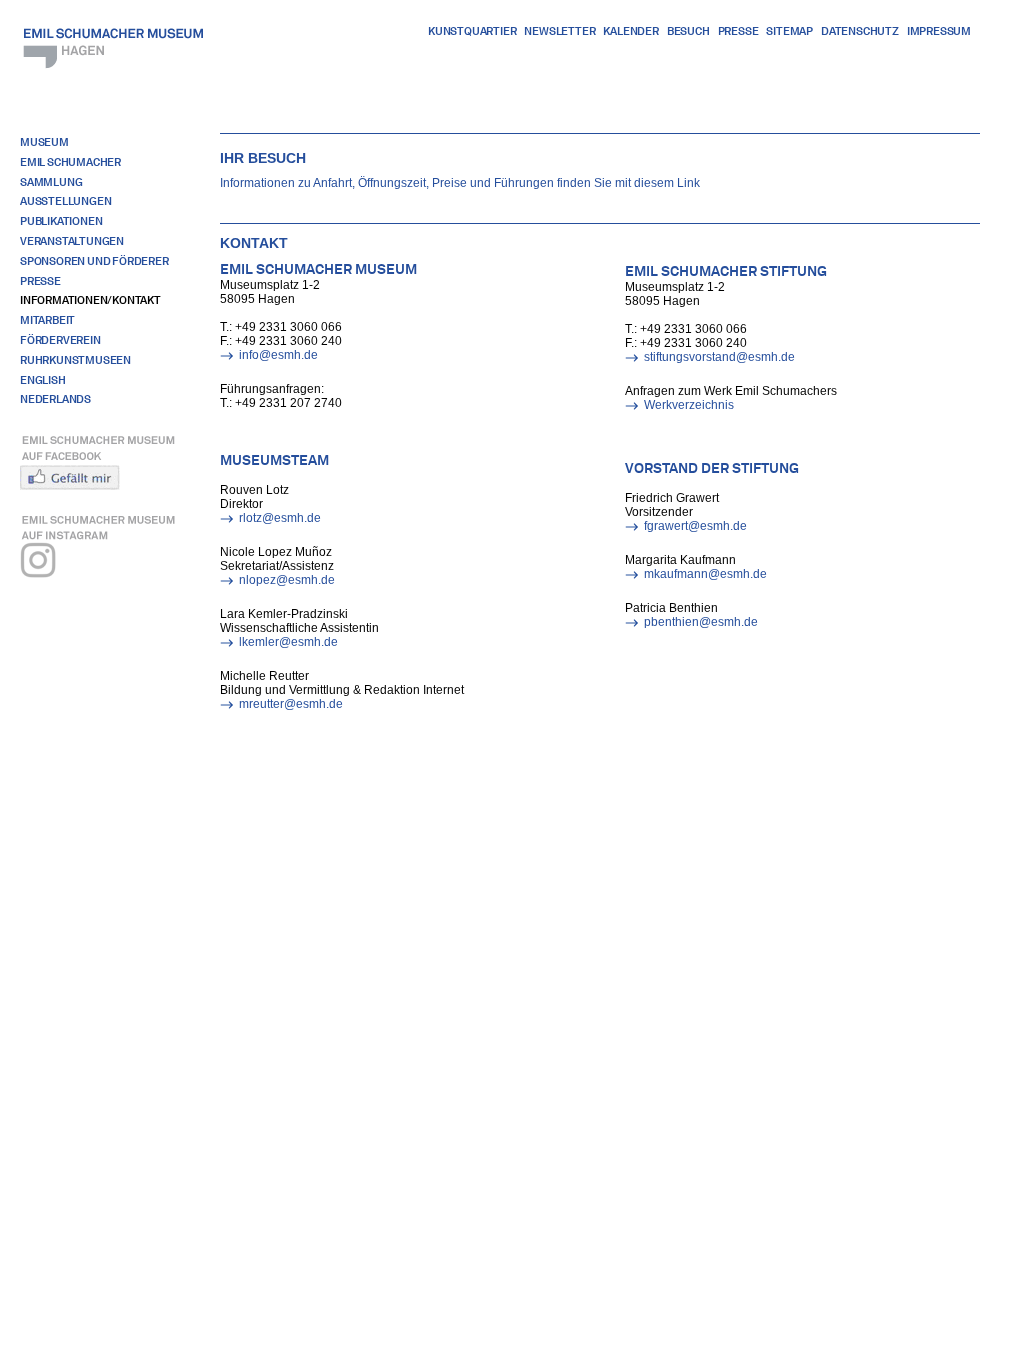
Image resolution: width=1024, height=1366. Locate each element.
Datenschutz (860, 31)
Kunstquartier (472, 31)
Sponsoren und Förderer (94, 261)
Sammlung (51, 182)
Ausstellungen (65, 201)
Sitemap (789, 31)
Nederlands (55, 399)
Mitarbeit (47, 320)
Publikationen (61, 221)
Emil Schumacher (70, 162)
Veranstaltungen (72, 241)
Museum (44, 142)
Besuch (688, 31)
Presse (738, 31)
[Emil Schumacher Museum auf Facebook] (106, 460)
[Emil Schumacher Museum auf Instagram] (106, 553)
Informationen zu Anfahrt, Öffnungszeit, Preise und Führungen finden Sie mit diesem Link (460, 183)
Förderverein (60, 340)
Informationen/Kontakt (90, 300)
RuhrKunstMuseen (75, 360)
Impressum (939, 31)
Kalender (630, 31)
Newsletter (559, 31)
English (43, 380)
